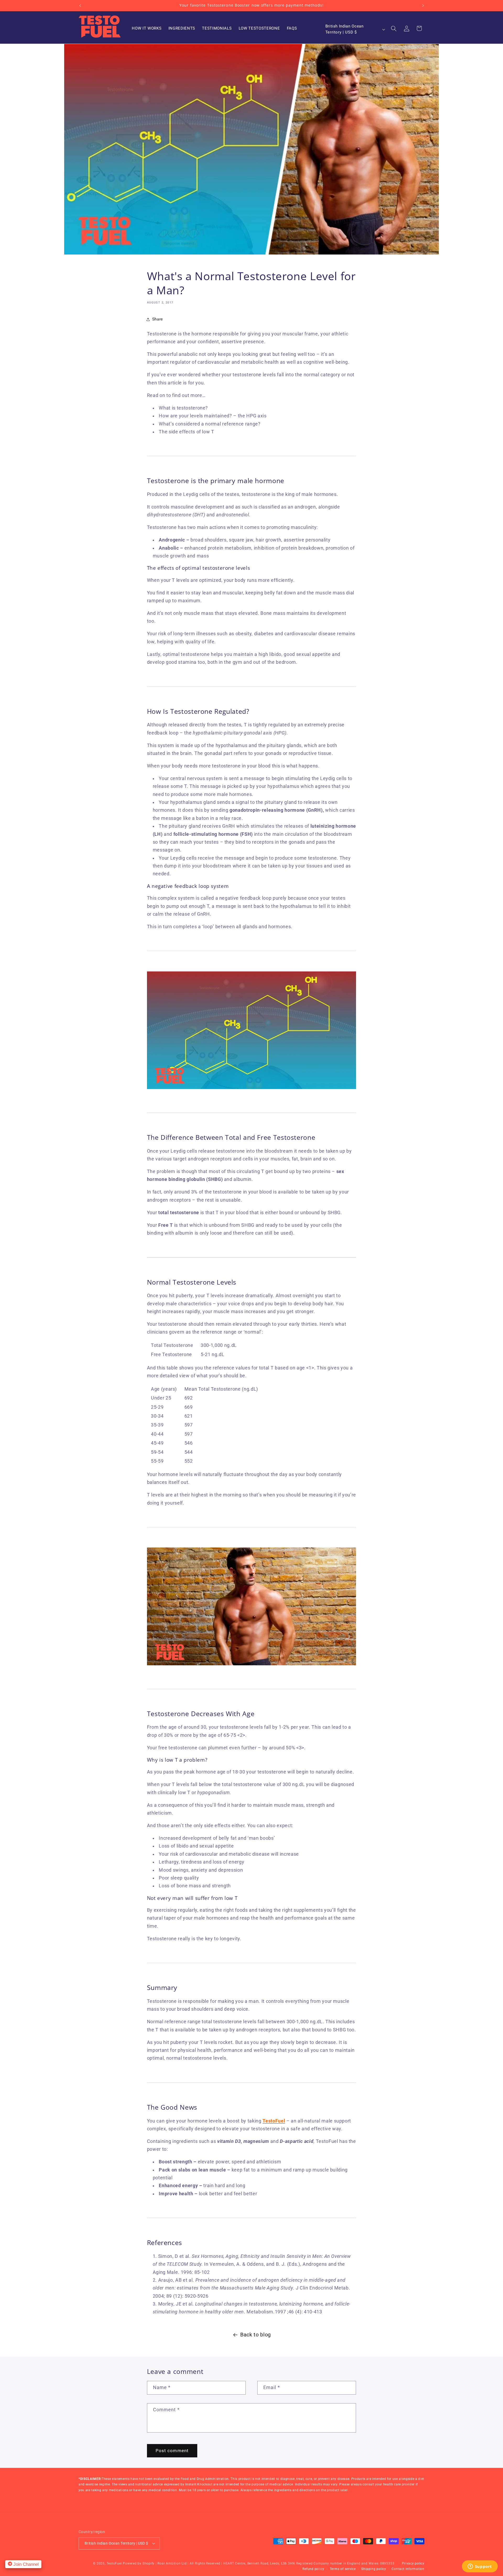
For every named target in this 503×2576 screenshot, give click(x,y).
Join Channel (25, 2564)
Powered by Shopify (139, 2563)
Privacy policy (413, 2563)
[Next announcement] (423, 5)
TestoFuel (114, 2563)
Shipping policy (374, 2569)
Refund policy (313, 2569)
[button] (394, 28)
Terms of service (343, 2569)
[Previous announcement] (80, 5)
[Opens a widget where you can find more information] (480, 2567)
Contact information (408, 2569)
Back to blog (256, 2335)
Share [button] (158, 319)
